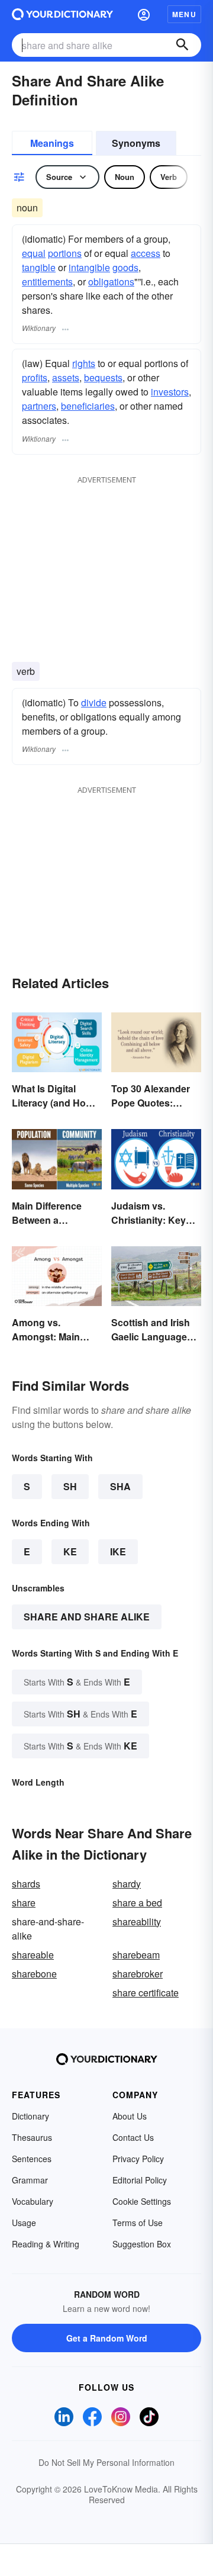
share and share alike (87, 1617)
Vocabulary (33, 2201)
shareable (33, 1955)
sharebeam (136, 1955)
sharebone (34, 1974)
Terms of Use (138, 2223)
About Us (130, 2116)
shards (26, 1884)
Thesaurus (32, 2137)
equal (34, 253)
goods (125, 267)
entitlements (47, 282)
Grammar (30, 2180)
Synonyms (136, 143)
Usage (24, 2223)
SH (70, 1486)
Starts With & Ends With (77, 1682)
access (146, 253)
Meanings (52, 143)
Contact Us (133, 2137)
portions (65, 253)
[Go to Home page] (62, 14)
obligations (111, 282)
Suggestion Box (142, 2244)
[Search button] (182, 45)
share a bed (137, 1903)
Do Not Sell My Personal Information (106, 2462)
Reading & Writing (46, 2244)
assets (66, 377)
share (24, 1903)
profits (35, 377)
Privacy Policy (138, 2159)
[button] (144, 14)
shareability (137, 1921)
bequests (103, 377)
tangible (39, 267)
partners (39, 406)
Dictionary (30, 2116)
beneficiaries (88, 406)
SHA (120, 1486)
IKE (118, 1551)
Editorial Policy (140, 2180)
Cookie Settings (142, 2201)
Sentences (32, 2159)
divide (94, 702)
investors (170, 392)
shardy (127, 1884)
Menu (184, 14)
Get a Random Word (107, 2338)
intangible (89, 267)
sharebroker (138, 1974)
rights (84, 363)
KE (70, 1551)
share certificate (146, 1993)
